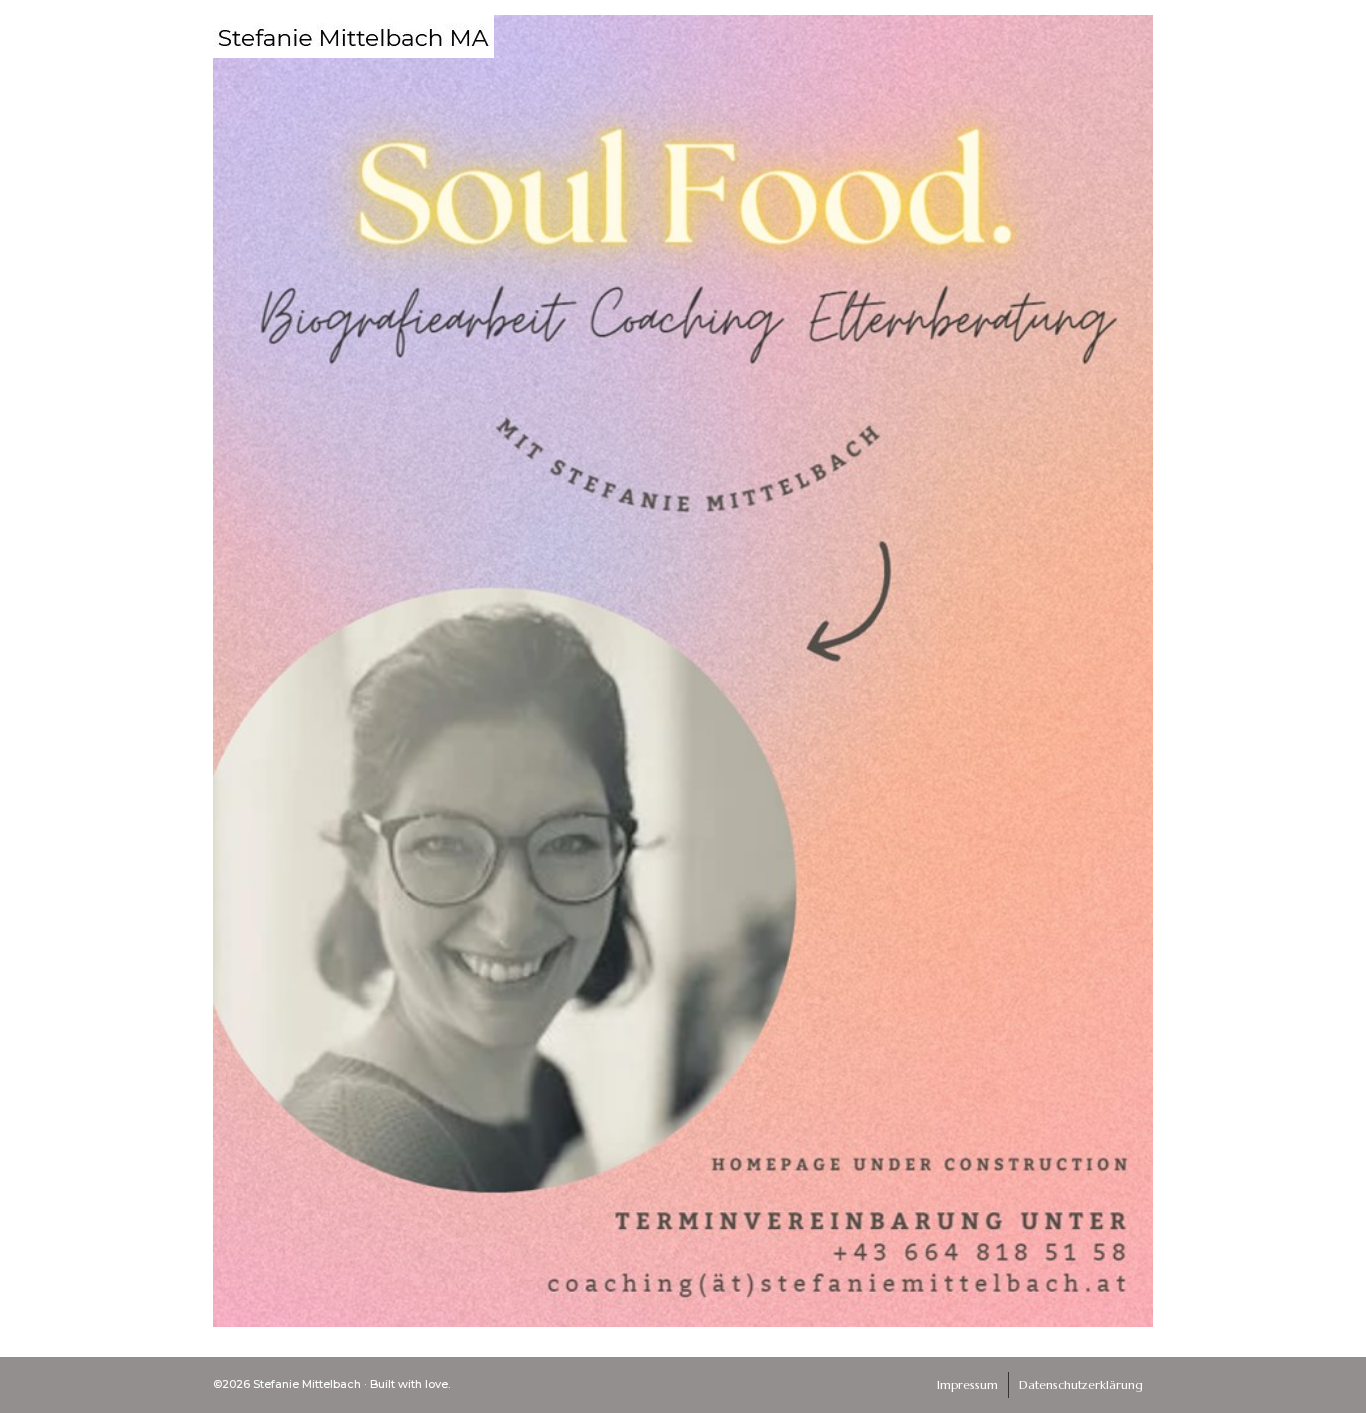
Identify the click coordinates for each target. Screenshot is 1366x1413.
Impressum (967, 1384)
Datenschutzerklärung (1081, 1384)
